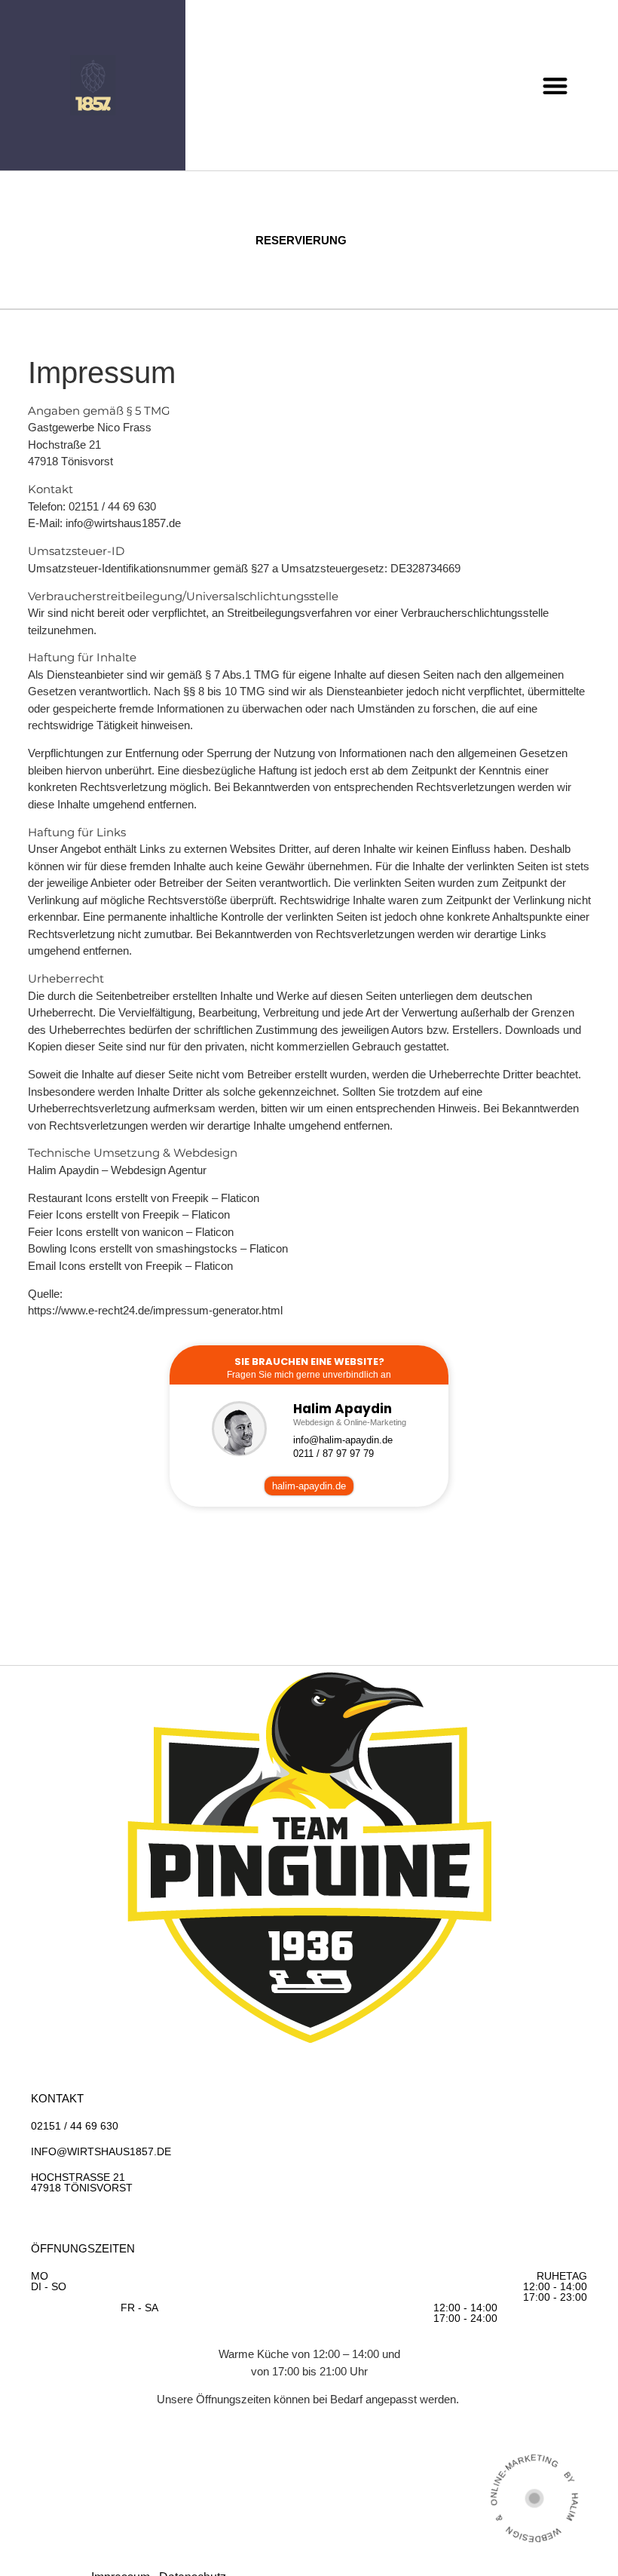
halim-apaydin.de (309, 1486)
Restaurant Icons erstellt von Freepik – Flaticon (144, 1198)
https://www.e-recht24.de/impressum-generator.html (155, 1310)
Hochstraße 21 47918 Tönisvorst (82, 2182)
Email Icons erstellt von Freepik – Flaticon (130, 1266)
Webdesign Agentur (159, 1170)
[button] (555, 86)
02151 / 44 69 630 (75, 2126)
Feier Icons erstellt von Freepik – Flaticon (129, 1214)
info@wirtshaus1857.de (123, 523)
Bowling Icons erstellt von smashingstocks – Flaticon (158, 1248)
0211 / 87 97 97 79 (333, 1454)
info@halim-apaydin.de (343, 1440)
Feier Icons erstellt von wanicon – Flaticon (131, 1232)
